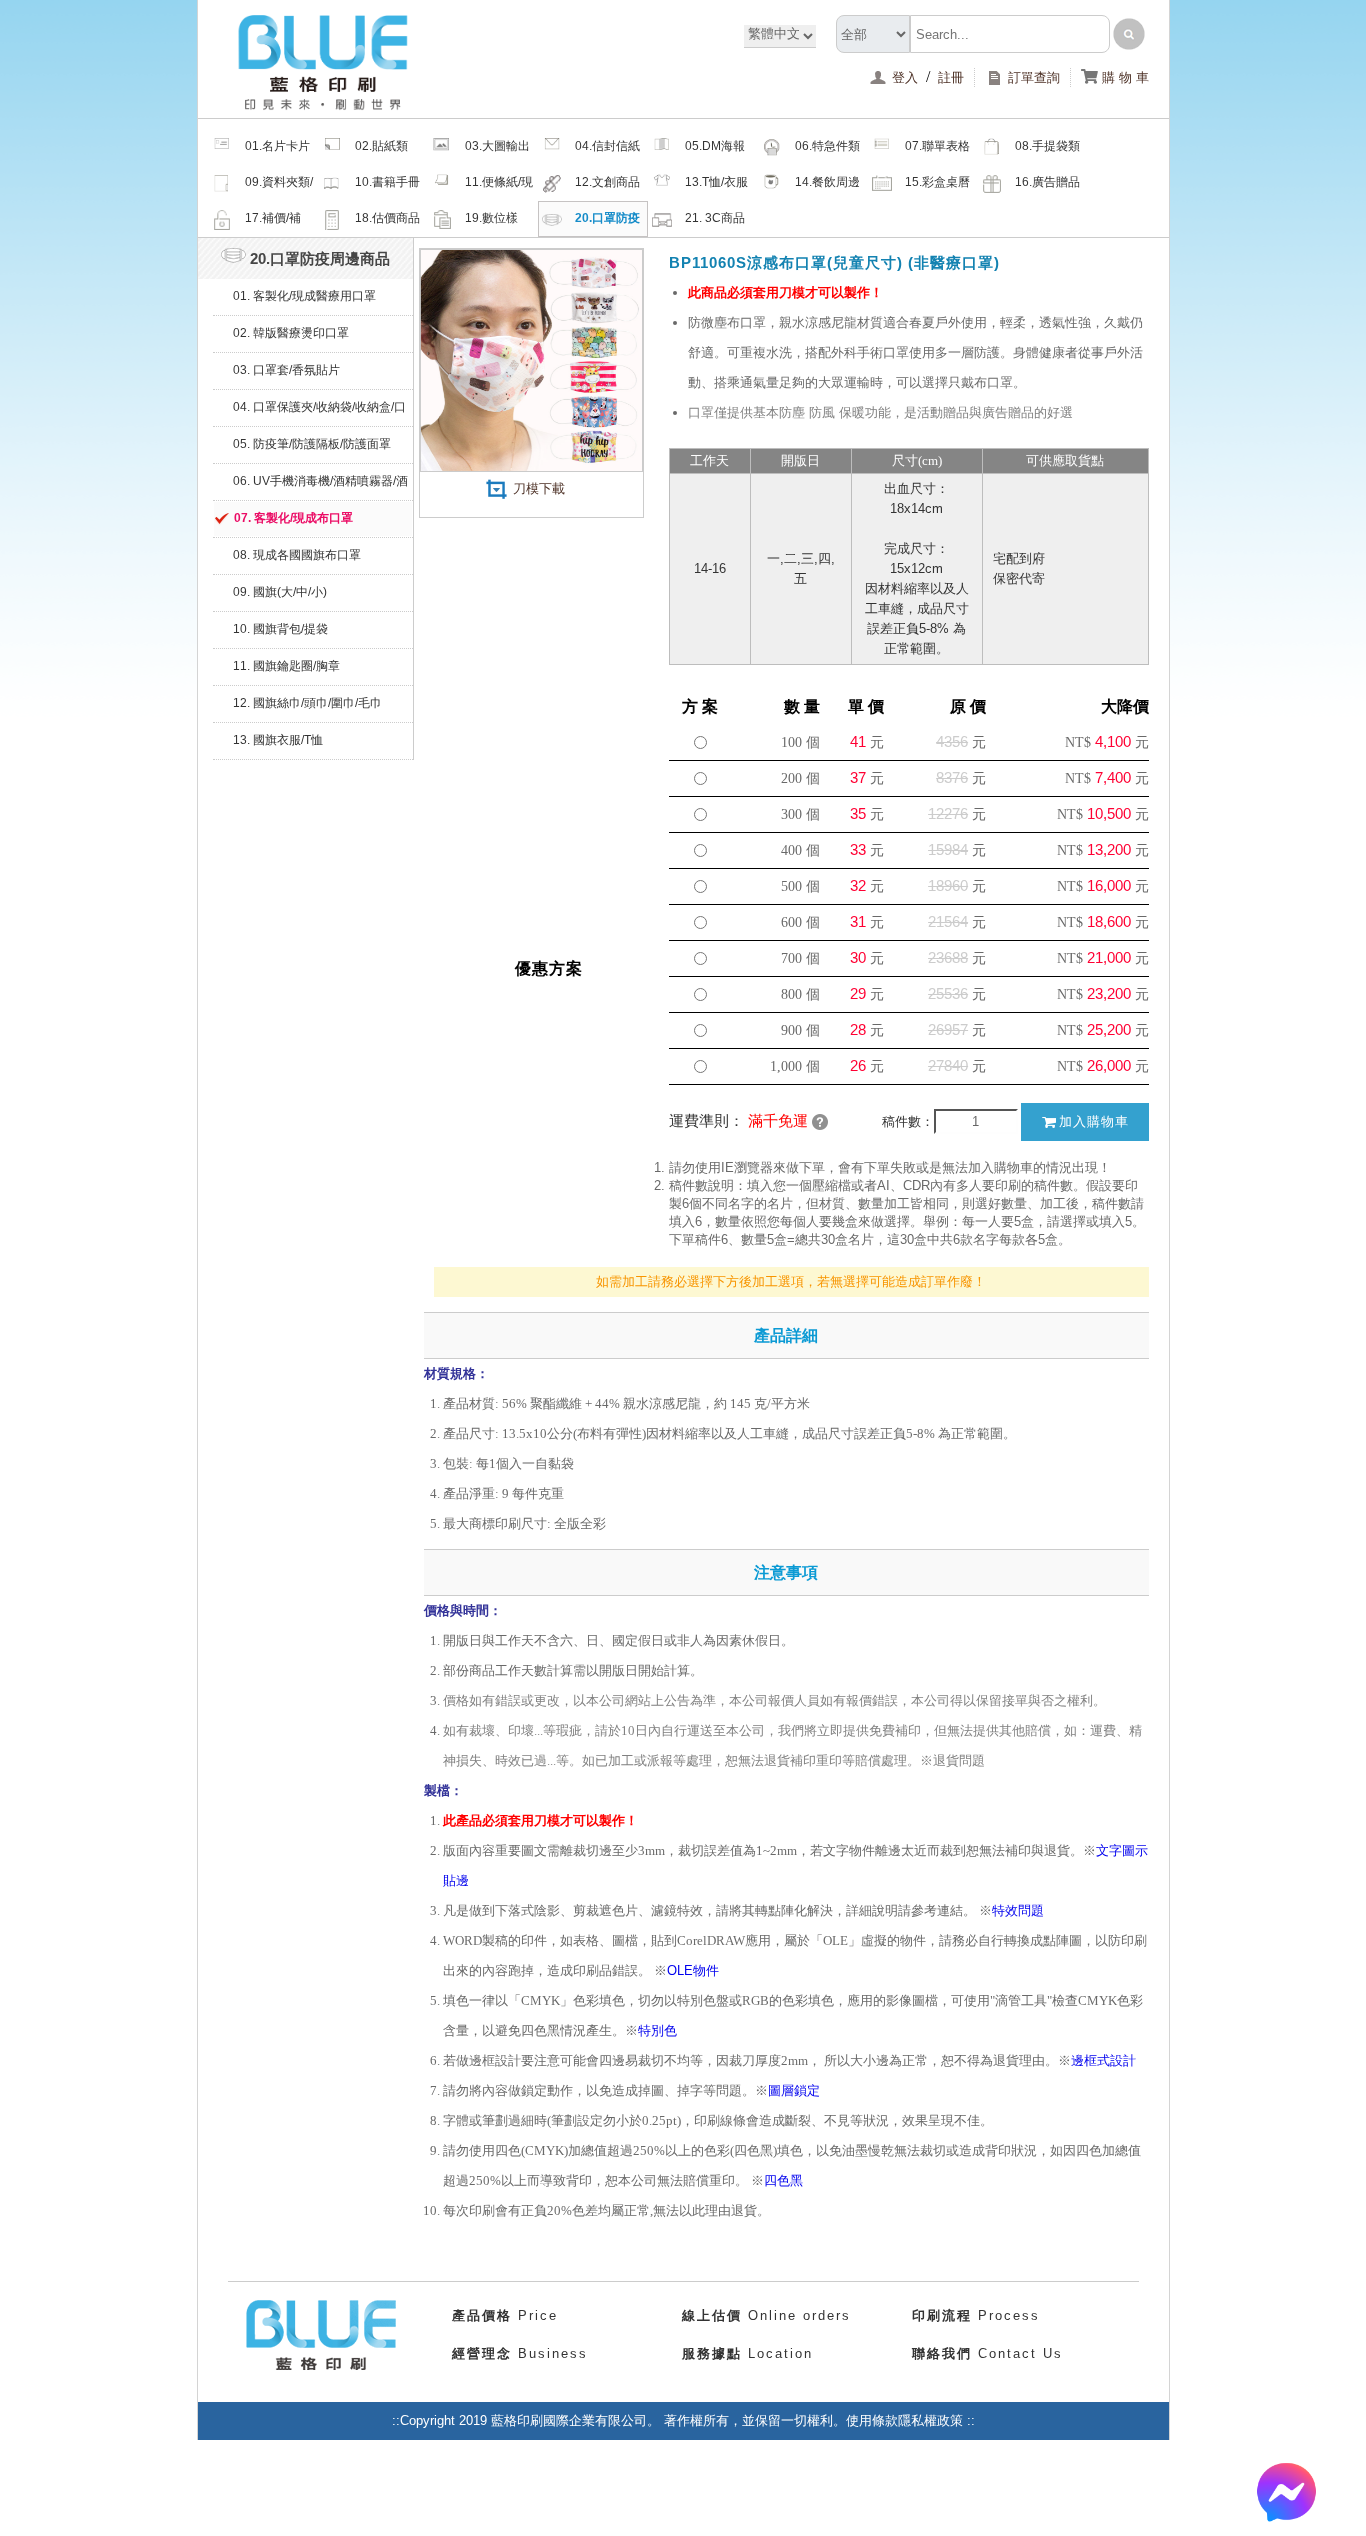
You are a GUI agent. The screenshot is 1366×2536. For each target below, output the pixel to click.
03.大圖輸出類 (497, 152)
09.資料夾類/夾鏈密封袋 (279, 188)
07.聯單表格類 (937, 152)
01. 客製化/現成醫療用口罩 (304, 296)
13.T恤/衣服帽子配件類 (716, 188)
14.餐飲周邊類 (827, 188)
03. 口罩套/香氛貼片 (286, 370)
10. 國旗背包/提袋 (280, 629)
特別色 (657, 2030)
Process (976, 2315)
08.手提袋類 (1047, 146)
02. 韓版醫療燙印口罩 (291, 333)
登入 (907, 77)
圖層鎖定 (794, 2090)
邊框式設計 (1103, 2060)
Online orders (766, 2315)
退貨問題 (959, 1760)
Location (747, 2353)
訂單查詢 (1034, 77)
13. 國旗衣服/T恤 (278, 740)
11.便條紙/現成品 (499, 188)
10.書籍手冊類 (387, 188)
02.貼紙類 (381, 146)
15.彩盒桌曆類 (937, 188)
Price (505, 2315)
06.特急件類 (827, 146)
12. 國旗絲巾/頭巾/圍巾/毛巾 (307, 703)
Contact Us (987, 2353)
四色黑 (783, 2180)
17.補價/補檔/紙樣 (273, 224)
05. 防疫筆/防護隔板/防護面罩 (312, 444)
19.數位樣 (491, 218)
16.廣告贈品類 (1047, 188)
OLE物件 (693, 1970)
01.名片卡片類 (277, 152)
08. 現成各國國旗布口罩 (297, 555)
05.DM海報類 (715, 152)
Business (520, 2353)
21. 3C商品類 (715, 224)
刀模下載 (537, 488)
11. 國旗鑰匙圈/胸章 (286, 666)
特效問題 (1018, 1910)
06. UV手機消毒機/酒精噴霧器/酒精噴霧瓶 (320, 487)
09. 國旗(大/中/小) (280, 592)
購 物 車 (1115, 77)
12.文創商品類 (607, 188)
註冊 (951, 77)
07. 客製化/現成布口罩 (293, 518)
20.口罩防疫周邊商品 (607, 224)
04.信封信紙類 (607, 152)
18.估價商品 (387, 218)
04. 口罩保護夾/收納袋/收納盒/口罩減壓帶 (319, 413)
